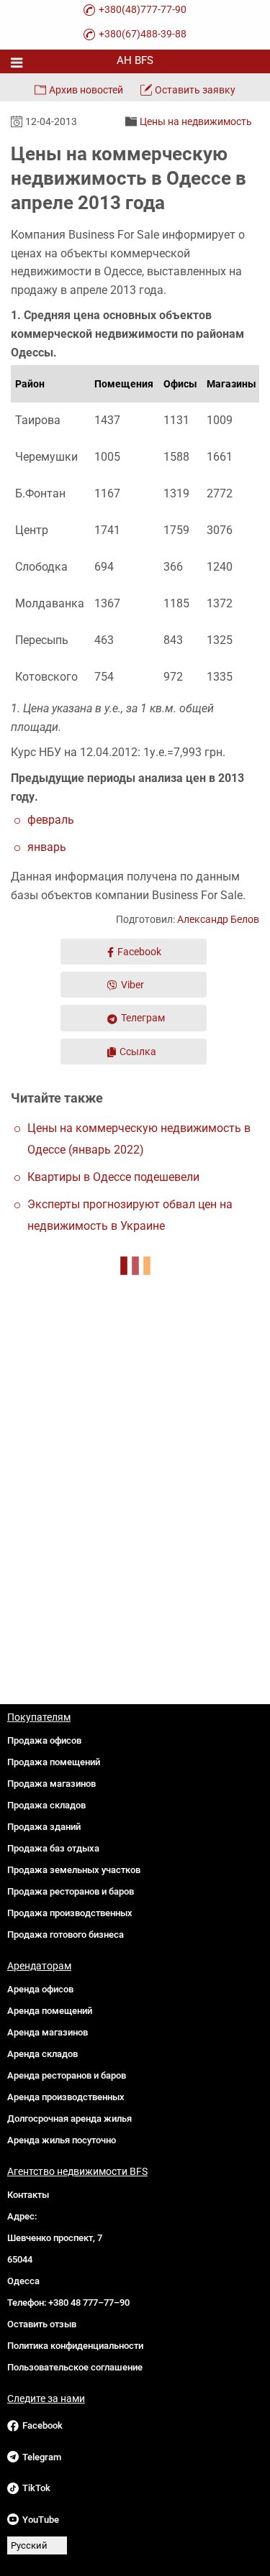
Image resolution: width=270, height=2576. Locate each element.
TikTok (36, 2488)
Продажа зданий (44, 1827)
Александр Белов (218, 919)
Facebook (139, 952)
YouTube (41, 2520)
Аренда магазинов (48, 2032)
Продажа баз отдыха (53, 1848)
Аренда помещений (50, 2011)
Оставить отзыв (42, 2324)
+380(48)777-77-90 (143, 9)
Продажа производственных (70, 1913)
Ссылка (138, 1052)
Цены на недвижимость (196, 121)
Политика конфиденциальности (75, 2346)
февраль (51, 820)
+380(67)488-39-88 (143, 34)
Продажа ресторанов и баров (71, 1891)
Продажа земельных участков (74, 1870)
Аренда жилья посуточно (62, 2140)
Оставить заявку (195, 90)
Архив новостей (86, 90)
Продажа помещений (54, 1762)
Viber (132, 985)
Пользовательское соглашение (75, 2367)
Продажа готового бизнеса (66, 1935)
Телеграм (143, 1018)
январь (47, 847)
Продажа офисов (44, 1740)
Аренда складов (42, 2054)
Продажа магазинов (51, 1784)
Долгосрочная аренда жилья (69, 2119)
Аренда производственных (66, 2097)
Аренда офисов (40, 1989)
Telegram (42, 2457)
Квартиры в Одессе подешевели (113, 1177)
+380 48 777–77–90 (89, 2303)
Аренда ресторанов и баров (67, 2075)
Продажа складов (46, 1805)
